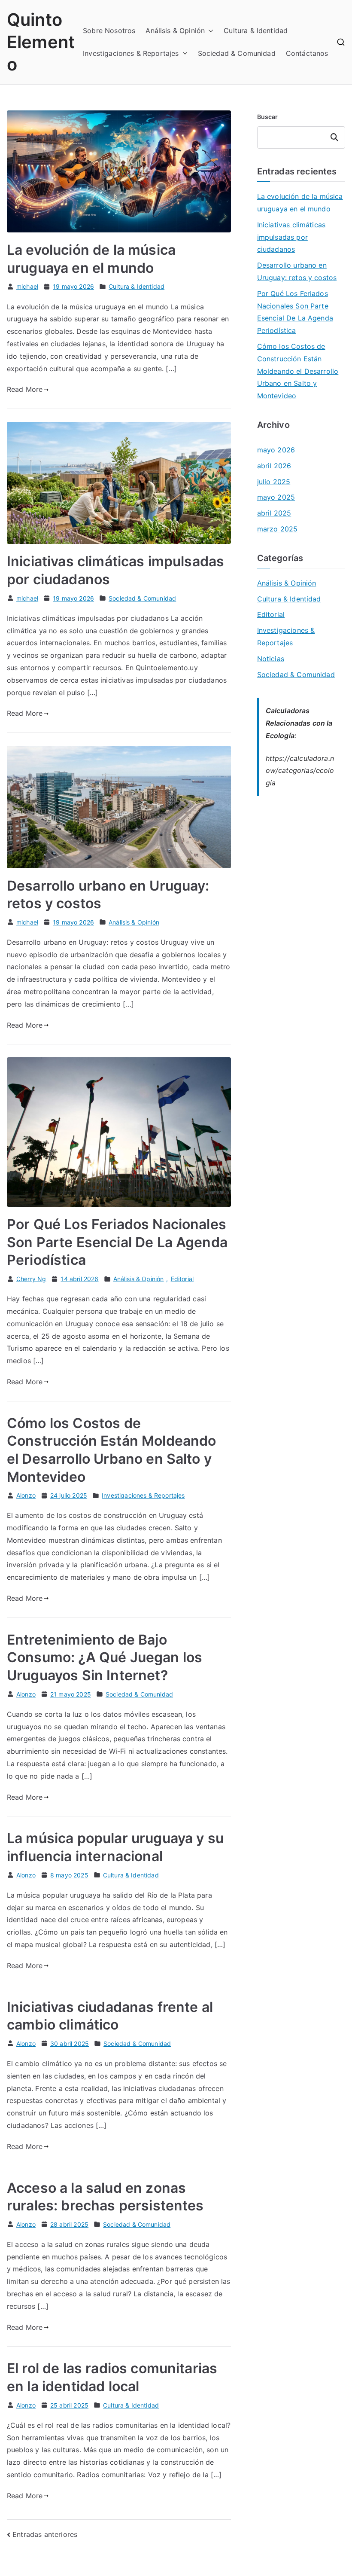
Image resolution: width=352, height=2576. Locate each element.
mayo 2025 (276, 497)
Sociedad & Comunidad (237, 53)
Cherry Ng (31, 1279)
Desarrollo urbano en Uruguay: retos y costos (297, 271)
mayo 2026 (276, 450)
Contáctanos (307, 53)
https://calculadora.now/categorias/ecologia (300, 771)
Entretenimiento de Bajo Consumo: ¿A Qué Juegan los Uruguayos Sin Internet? (105, 1657)
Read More (25, 389)
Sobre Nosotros (109, 31)
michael (27, 286)
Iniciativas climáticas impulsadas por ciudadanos (291, 237)
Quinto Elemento (41, 42)
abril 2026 (274, 466)
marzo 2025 (278, 529)
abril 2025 (274, 513)
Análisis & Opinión (175, 31)
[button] (209, 31)
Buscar (268, 117)
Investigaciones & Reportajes (131, 53)
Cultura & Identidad (256, 31)
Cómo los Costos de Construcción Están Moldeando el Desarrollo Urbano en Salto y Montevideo (298, 371)
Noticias (271, 659)
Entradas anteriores (45, 2534)
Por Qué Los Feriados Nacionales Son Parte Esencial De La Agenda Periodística (117, 1242)
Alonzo (26, 1495)
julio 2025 (274, 482)
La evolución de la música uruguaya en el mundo (300, 203)
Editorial (182, 1279)
